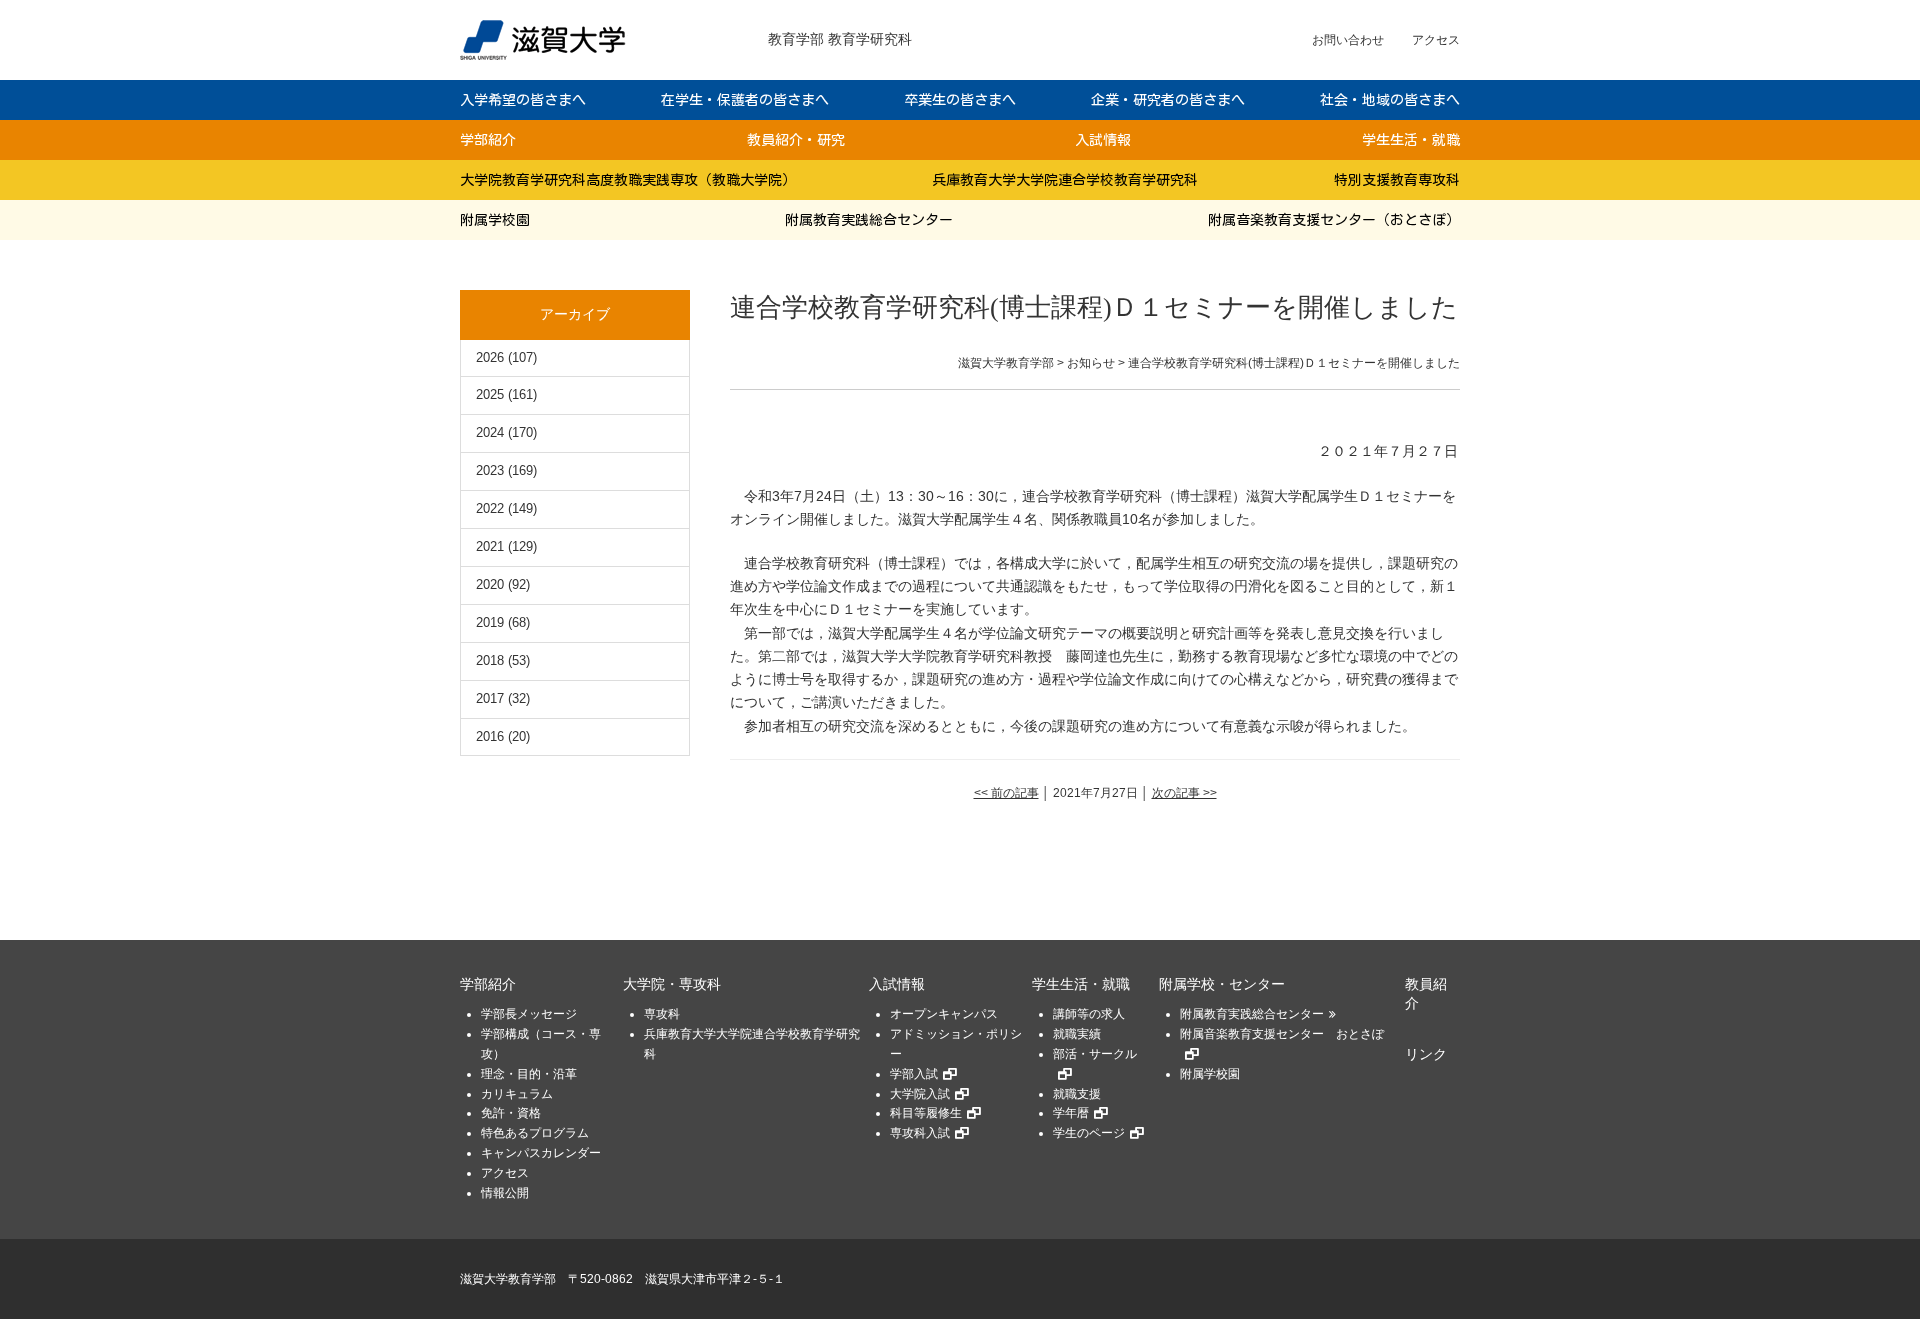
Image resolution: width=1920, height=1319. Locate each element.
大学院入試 (920, 1094)
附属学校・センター (1222, 984)
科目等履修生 (926, 1113)
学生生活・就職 (1411, 140)
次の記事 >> (1184, 793)
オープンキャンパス (944, 1014)
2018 (490, 660)
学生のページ (1089, 1133)
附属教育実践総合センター (869, 220)
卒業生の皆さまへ (960, 100)
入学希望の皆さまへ (523, 100)
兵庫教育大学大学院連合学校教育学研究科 (1065, 180)
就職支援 (1077, 1094)
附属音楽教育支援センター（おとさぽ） (1334, 220)
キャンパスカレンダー (541, 1153)
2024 (490, 432)
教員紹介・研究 (796, 140)
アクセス (1436, 40)
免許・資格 (511, 1113)
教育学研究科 (870, 39)
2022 (490, 508)
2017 (490, 698)
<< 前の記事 (1006, 793)
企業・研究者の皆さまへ (1168, 100)
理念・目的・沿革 (529, 1074)
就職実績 (1077, 1034)
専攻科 (662, 1014)
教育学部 (796, 39)
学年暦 (1071, 1113)
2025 (490, 394)
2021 (490, 546)
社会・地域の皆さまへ (1390, 100)
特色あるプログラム (535, 1133)
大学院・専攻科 (672, 984)
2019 (490, 622)
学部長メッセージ (529, 1014)
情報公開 (505, 1193)
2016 (490, 736)
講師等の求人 (1089, 1014)
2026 (490, 357)
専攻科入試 (920, 1133)
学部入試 (914, 1074)
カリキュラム (517, 1094)
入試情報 (1103, 140)
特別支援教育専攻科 (1397, 180)
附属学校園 (495, 220)
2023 (490, 470)
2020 (490, 584)
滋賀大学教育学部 (508, 1279)
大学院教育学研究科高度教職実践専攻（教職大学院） (628, 180)
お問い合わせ (1348, 40)
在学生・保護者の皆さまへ (745, 100)
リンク (1426, 1054)
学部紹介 (488, 140)
